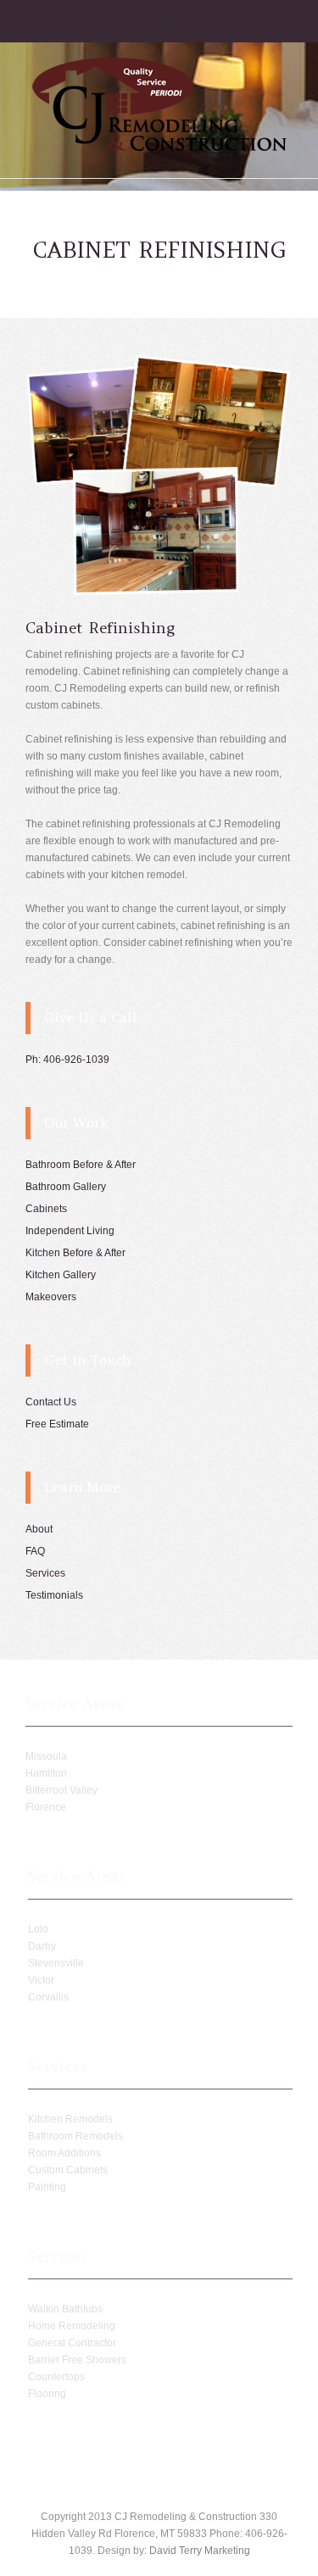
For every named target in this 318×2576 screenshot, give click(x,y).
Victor (41, 1980)
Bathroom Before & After (81, 1165)
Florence (46, 1807)
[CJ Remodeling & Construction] (159, 148)
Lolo (38, 1929)
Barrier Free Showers (77, 2360)
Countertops (56, 2377)
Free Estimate (57, 1424)
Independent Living (70, 1231)
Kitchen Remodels (70, 2119)
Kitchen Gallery (61, 1275)
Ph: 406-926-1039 (67, 1060)
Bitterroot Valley (61, 1790)
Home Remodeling (72, 2326)
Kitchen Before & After (75, 1253)
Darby (42, 1946)
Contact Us (51, 1402)
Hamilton (46, 1773)
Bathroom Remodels (75, 2136)
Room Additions (64, 2153)
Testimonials (54, 1595)
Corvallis (48, 1997)
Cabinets (46, 1209)
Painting (47, 2187)
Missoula (46, 1756)
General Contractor (72, 2343)
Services (45, 1573)
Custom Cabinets (68, 2170)
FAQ (35, 1551)
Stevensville (56, 1963)
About (39, 1529)
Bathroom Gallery (66, 1187)
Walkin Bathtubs (65, 2309)
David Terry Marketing (200, 2551)
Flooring (47, 2394)
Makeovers (51, 1297)
